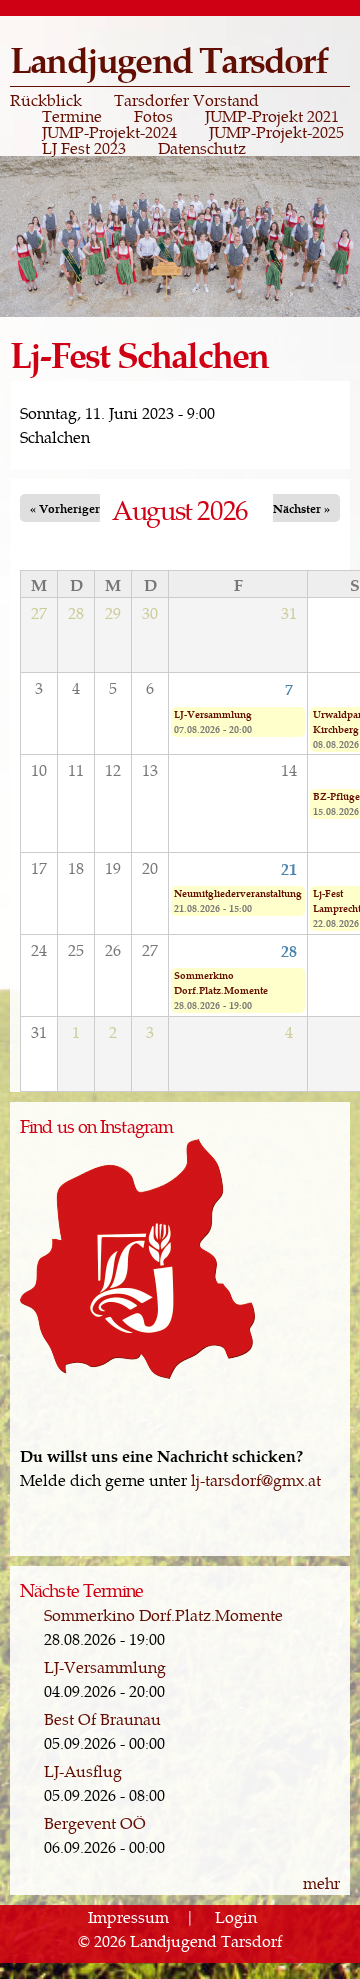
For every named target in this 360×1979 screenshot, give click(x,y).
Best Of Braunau (102, 1718)
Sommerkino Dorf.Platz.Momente (221, 982)
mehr (321, 1882)
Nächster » (301, 508)
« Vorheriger (65, 508)
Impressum (128, 1916)
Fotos (153, 116)
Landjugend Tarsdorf (168, 58)
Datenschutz (202, 148)
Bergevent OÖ (95, 1822)
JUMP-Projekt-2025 (276, 132)
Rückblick (46, 100)
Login (236, 1916)
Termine (72, 116)
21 (289, 868)
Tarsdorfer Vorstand (186, 100)
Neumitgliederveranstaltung (238, 893)
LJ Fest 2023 (84, 148)
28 (289, 950)
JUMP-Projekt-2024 (109, 132)
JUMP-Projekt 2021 (272, 116)
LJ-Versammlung (213, 714)
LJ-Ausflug (83, 1770)
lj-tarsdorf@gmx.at (256, 1479)
